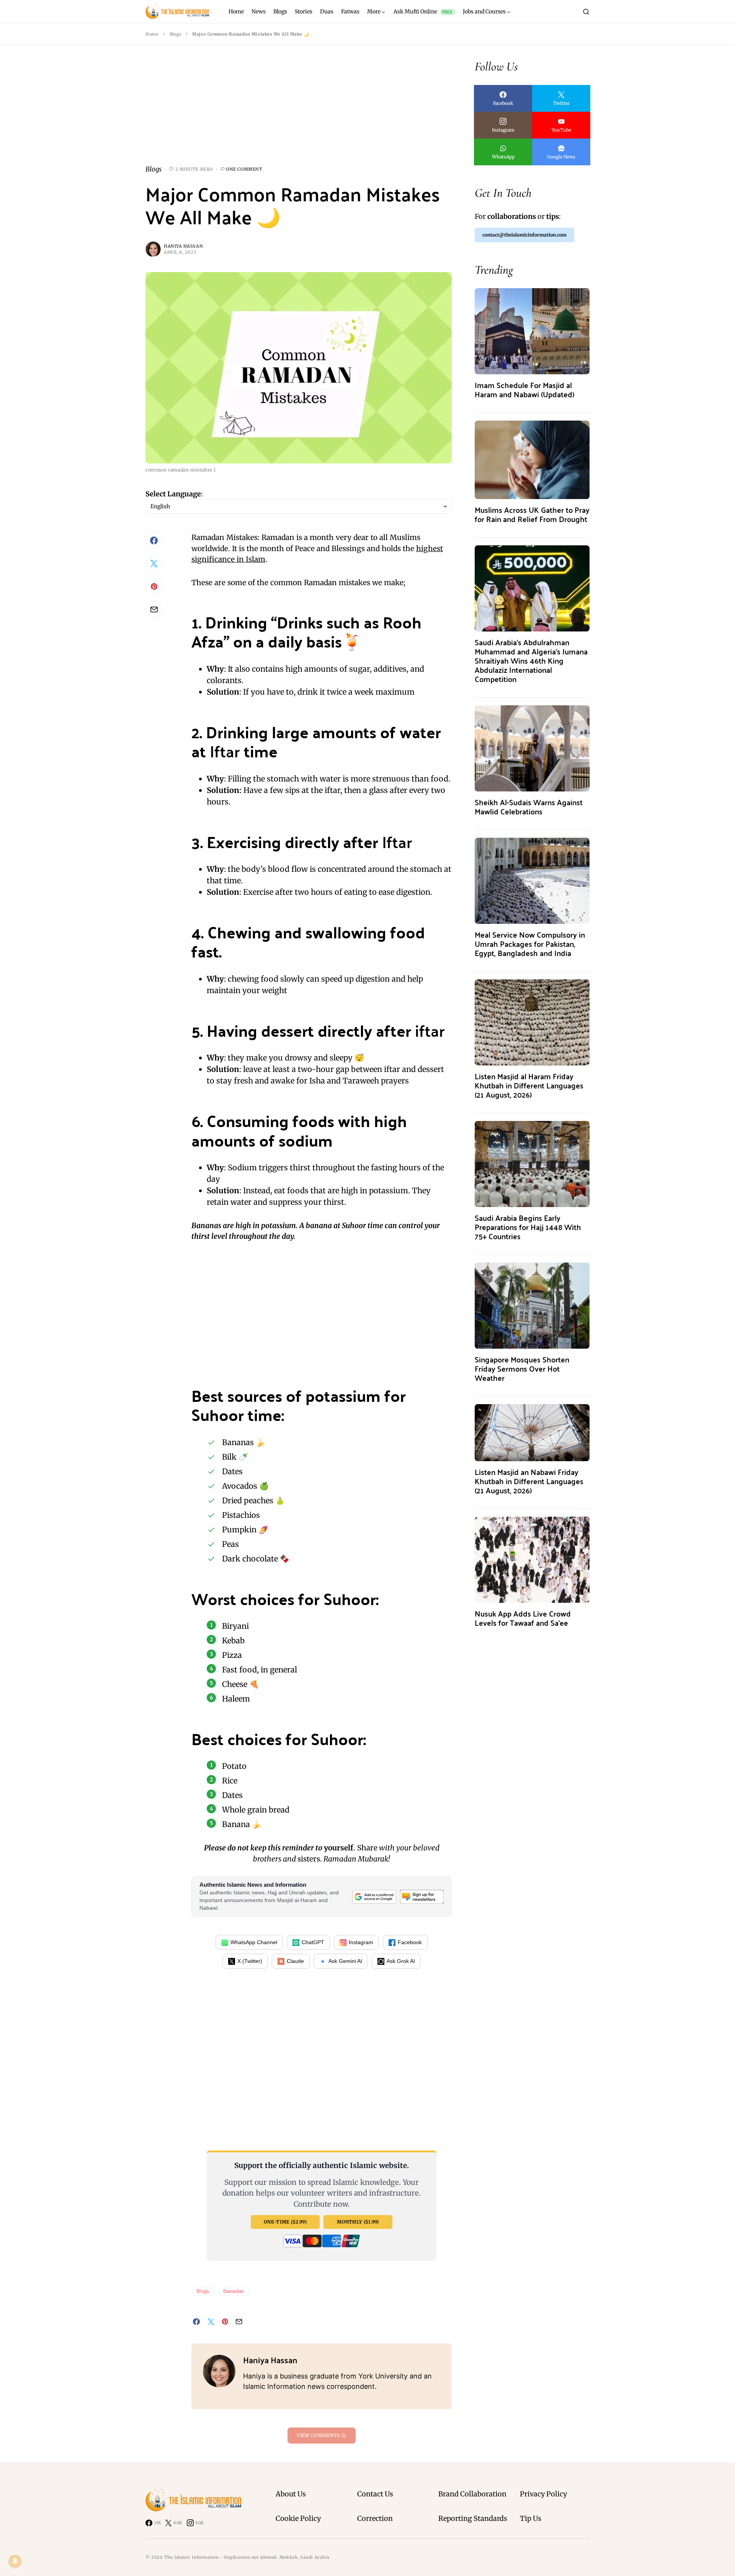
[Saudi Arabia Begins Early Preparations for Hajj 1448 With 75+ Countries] (532, 1163)
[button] (586, 11)
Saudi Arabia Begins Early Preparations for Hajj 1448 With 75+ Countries (528, 1227)
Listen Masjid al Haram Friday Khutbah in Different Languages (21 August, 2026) (529, 1085)
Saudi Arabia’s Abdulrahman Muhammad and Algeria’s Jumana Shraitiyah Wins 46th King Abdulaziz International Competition (531, 660)
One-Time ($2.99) (285, 2222)
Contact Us (375, 2494)
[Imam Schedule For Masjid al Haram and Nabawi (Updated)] (532, 330)
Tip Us (531, 2518)
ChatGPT (313, 1942)
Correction (375, 2518)
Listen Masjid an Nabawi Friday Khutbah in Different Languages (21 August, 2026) (529, 1481)
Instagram (361, 1942)
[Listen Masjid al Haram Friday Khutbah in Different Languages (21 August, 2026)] (532, 1022)
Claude (295, 1961)
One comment (244, 169)
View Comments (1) (321, 2435)
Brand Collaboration (472, 2494)
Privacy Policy (543, 2494)
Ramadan (234, 2291)
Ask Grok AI (401, 1961)
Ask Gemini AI (345, 1961)
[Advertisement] (299, 111)
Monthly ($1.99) (358, 2222)
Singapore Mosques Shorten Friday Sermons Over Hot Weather (522, 1368)
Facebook (410, 1942)
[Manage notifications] (15, 2561)
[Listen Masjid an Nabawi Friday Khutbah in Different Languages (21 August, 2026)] (532, 1432)
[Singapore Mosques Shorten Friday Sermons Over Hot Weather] (532, 1305)
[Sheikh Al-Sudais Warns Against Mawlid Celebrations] (532, 748)
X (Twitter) (250, 1961)
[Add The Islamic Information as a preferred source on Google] (374, 1897)
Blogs (176, 34)
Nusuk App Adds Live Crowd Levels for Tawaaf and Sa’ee (523, 1618)
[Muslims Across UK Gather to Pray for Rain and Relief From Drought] (532, 459)
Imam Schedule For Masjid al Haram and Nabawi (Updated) (524, 389)
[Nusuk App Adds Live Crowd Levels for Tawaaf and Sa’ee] (532, 1559)
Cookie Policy (298, 2518)
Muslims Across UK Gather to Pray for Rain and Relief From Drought (532, 514)
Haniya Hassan (183, 246)
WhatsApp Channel (254, 1942)
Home (152, 34)
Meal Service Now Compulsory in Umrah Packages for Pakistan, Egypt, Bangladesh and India (530, 944)
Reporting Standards (473, 2518)
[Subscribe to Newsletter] (422, 1897)
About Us (291, 2494)
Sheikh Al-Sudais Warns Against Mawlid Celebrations (529, 807)
